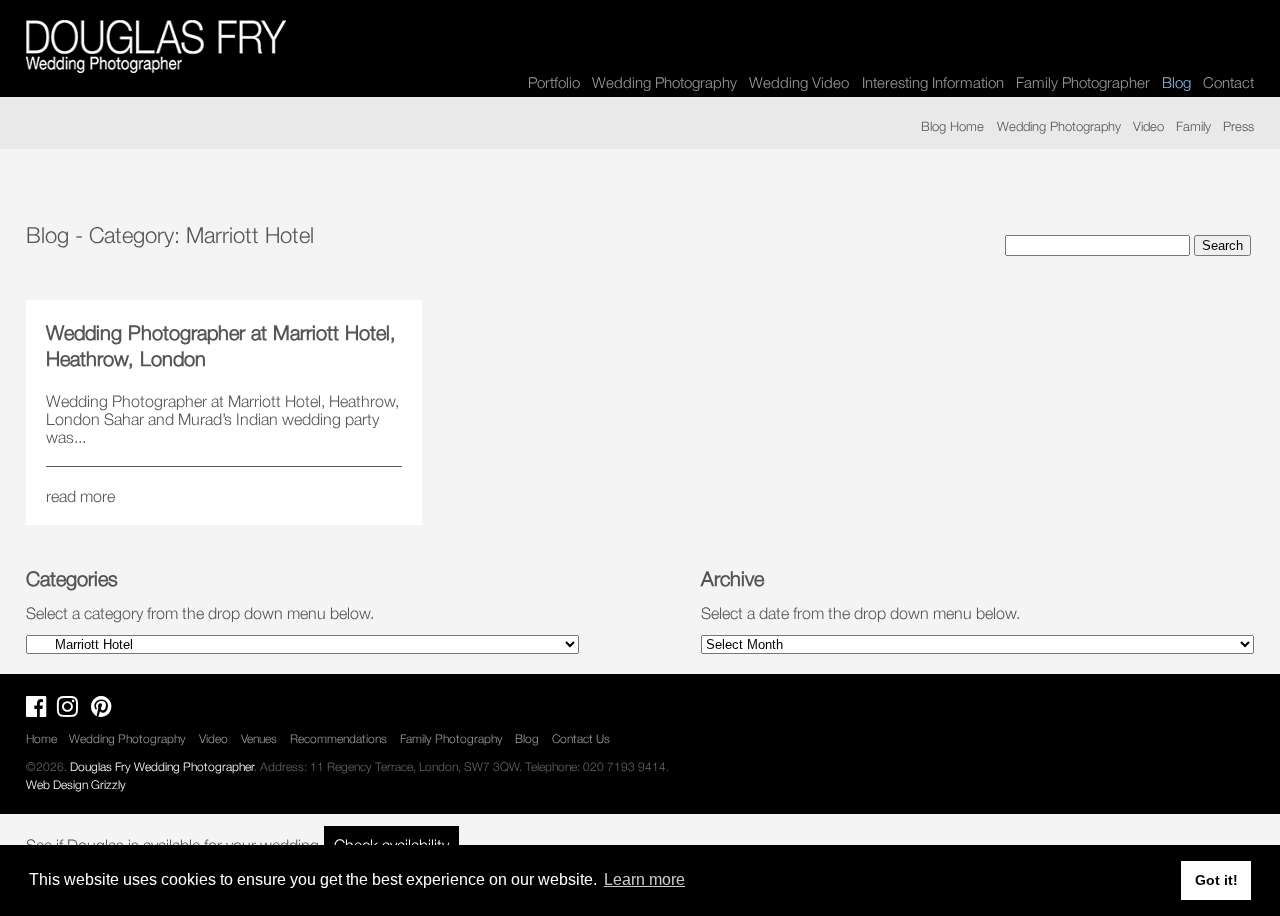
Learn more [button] (644, 879)
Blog (527, 738)
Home (41, 738)
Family (1193, 126)
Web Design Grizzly (76, 784)
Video (1148, 126)
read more (80, 496)
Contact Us (581, 738)
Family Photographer (1083, 82)
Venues (259, 738)
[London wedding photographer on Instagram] (72, 710)
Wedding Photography (664, 82)
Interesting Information (933, 82)
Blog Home (952, 126)
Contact (1228, 82)
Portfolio (554, 82)
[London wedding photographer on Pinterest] (106, 710)
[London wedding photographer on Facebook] (41, 710)
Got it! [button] (1216, 880)
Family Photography (451, 738)
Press (1238, 126)
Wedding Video (799, 82)
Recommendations (338, 738)
